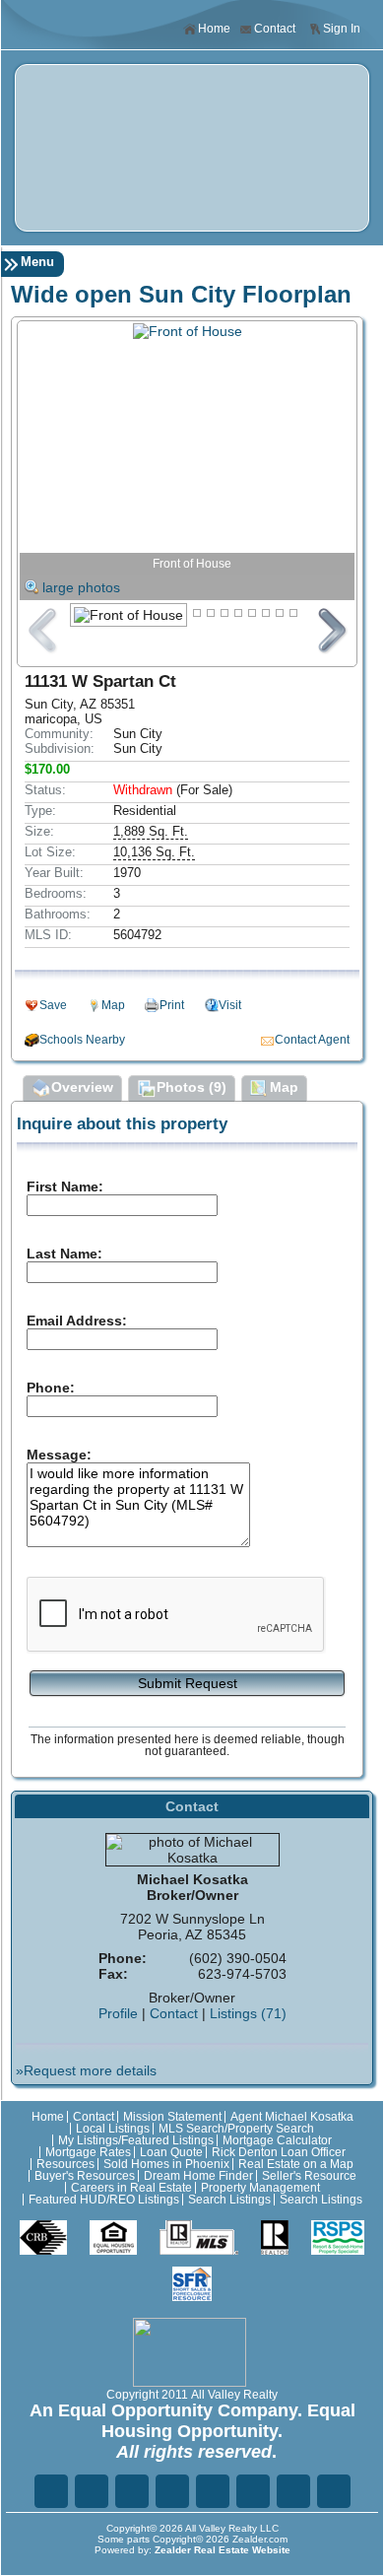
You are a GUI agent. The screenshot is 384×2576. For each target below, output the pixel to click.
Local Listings (113, 2129)
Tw (92, 2491)
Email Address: (77, 1321)
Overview (82, 1087)
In (253, 2491)
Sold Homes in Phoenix (166, 2164)
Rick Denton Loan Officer (279, 2152)
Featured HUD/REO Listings (104, 2200)
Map (113, 1005)
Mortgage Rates (88, 2152)
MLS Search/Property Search (236, 2129)
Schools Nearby (82, 1040)
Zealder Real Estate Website (223, 2550)
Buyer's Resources (85, 2176)
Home (214, 29)
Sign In (342, 29)
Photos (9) (192, 1087)
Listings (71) (248, 2013)
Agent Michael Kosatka (292, 2117)
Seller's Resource (309, 2176)
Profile (118, 2013)
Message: (59, 1455)
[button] (187, 1682)
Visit (230, 1005)
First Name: (65, 1186)
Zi (213, 2491)
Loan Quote (171, 2152)
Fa (51, 2491)
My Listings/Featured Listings (136, 2140)
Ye (293, 2491)
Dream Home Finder (198, 2176)
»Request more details (86, 2070)
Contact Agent (312, 1040)
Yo (334, 2491)
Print (172, 1005)
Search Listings (229, 2200)
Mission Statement (172, 2117)
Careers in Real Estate (131, 2188)
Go (172, 2491)
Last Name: (64, 1254)
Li (132, 2491)
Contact (275, 29)
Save (53, 1005)
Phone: (51, 1388)
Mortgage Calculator (277, 2140)
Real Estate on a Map (296, 2164)
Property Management (260, 2188)
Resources (65, 2164)
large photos (81, 587)
